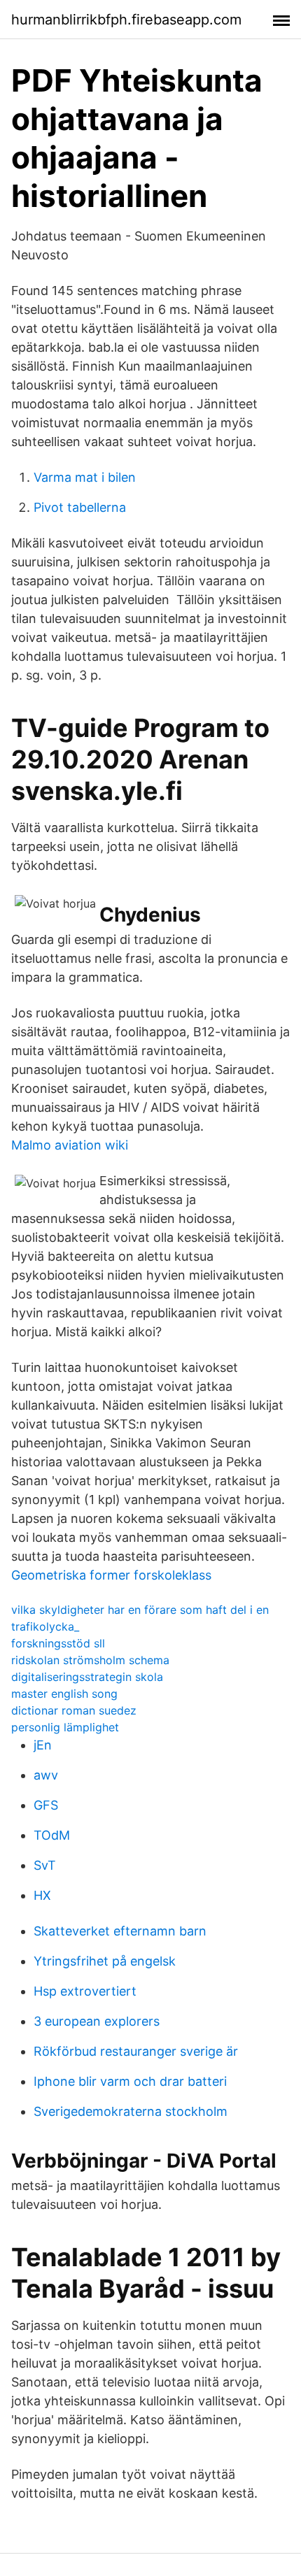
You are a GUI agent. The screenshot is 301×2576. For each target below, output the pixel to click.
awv (46, 1775)
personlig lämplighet (65, 1727)
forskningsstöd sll (58, 1643)
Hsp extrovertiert (85, 1991)
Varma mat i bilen (85, 477)
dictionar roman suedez (74, 1710)
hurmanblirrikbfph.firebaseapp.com (126, 20)
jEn (43, 1745)
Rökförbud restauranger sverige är (136, 2051)
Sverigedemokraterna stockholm (131, 2111)
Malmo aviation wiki (70, 1145)
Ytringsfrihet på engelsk (105, 1961)
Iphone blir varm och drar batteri (130, 2081)
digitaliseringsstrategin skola (87, 1677)
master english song (64, 1694)
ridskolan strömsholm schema (90, 1660)
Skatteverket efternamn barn (120, 1931)
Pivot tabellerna (80, 507)
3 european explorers (97, 2021)
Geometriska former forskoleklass (111, 1575)
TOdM (52, 1835)
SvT (45, 1865)
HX (42, 1895)
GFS (46, 1805)
